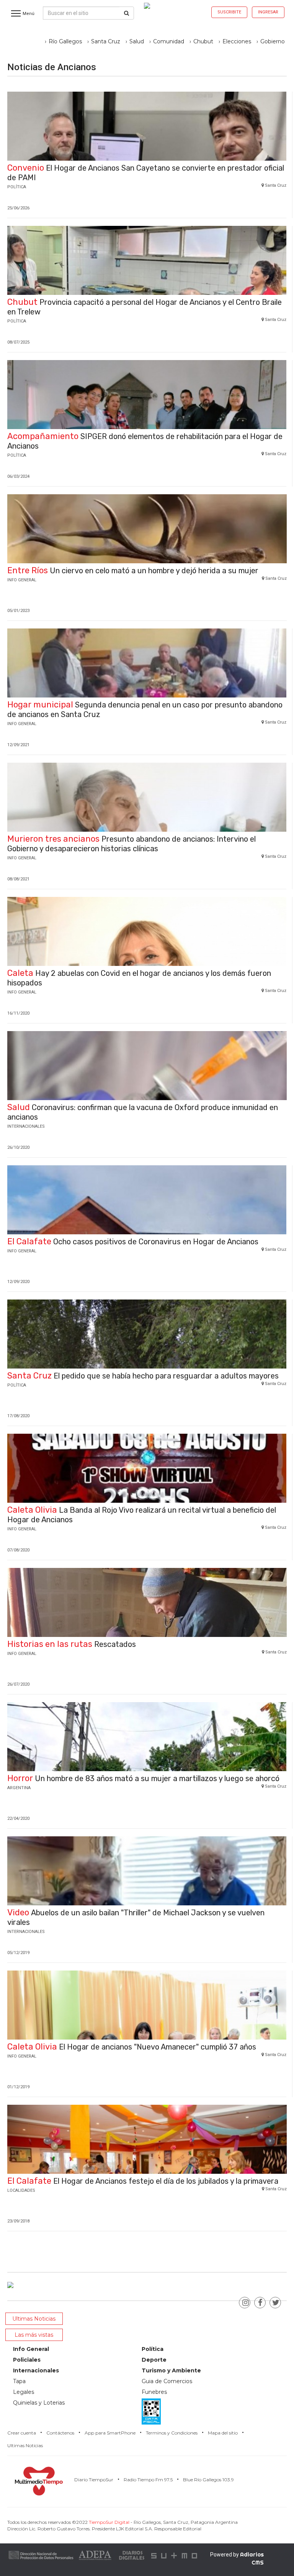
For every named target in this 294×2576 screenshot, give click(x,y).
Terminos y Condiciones (172, 2433)
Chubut (203, 41)
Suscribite (229, 12)
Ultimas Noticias (25, 2445)
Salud (137, 41)
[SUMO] (175, 2555)
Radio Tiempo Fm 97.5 (148, 2480)
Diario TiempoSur (94, 2480)
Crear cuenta (22, 2433)
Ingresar (268, 12)
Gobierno (273, 41)
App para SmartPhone (110, 2433)
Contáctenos (60, 2433)
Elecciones (237, 41)
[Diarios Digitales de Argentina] (132, 2555)
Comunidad (169, 41)
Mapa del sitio (223, 2433)
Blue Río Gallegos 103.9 (208, 2480)
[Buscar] (127, 13)
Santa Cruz (106, 41)
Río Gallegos (65, 41)
